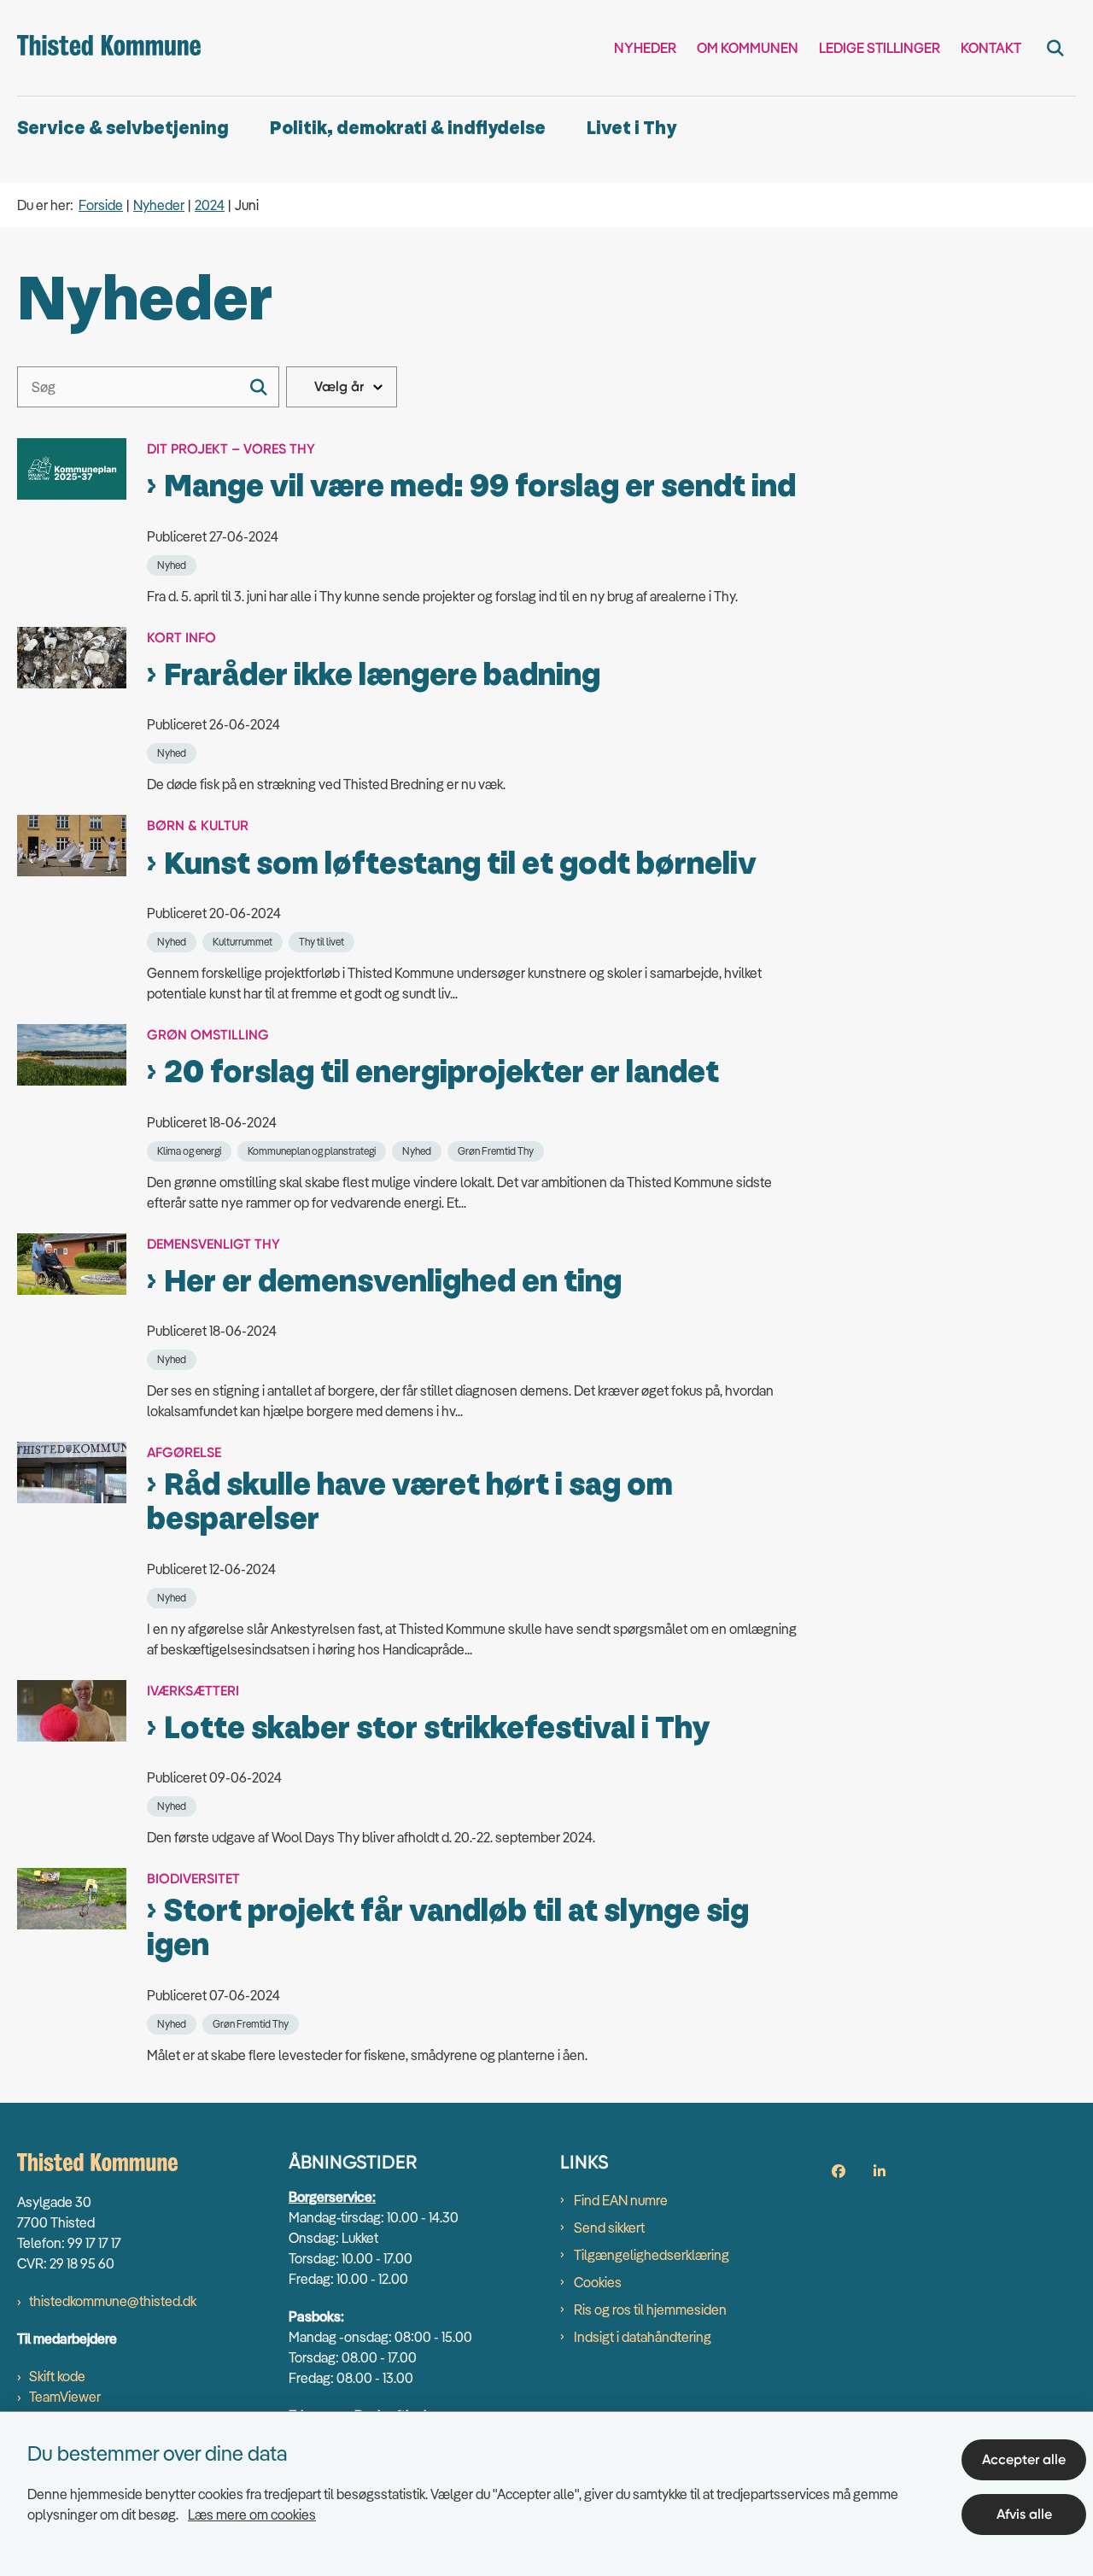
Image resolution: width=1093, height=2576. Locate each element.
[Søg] (259, 387)
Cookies (598, 2282)
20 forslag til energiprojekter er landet (441, 1073)
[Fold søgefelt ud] (1055, 48)
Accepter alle (1024, 2459)
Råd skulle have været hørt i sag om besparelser (410, 1502)
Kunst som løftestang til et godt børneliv (460, 864)
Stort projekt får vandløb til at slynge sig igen (448, 1929)
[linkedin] (880, 2171)
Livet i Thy (631, 129)
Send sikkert (609, 2228)
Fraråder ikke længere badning (382, 676)
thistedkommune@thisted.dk (113, 2301)
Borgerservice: (332, 2197)
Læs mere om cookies (252, 2515)
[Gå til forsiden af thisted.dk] (109, 48)
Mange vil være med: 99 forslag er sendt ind (480, 487)
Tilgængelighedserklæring (652, 2255)
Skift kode (57, 2376)
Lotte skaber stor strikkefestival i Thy (437, 1729)
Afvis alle (1024, 2514)
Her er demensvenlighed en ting (393, 1282)
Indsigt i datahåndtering (643, 2337)
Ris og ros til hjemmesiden (650, 2310)
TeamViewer (65, 2397)
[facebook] (839, 2171)
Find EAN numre (621, 2200)
